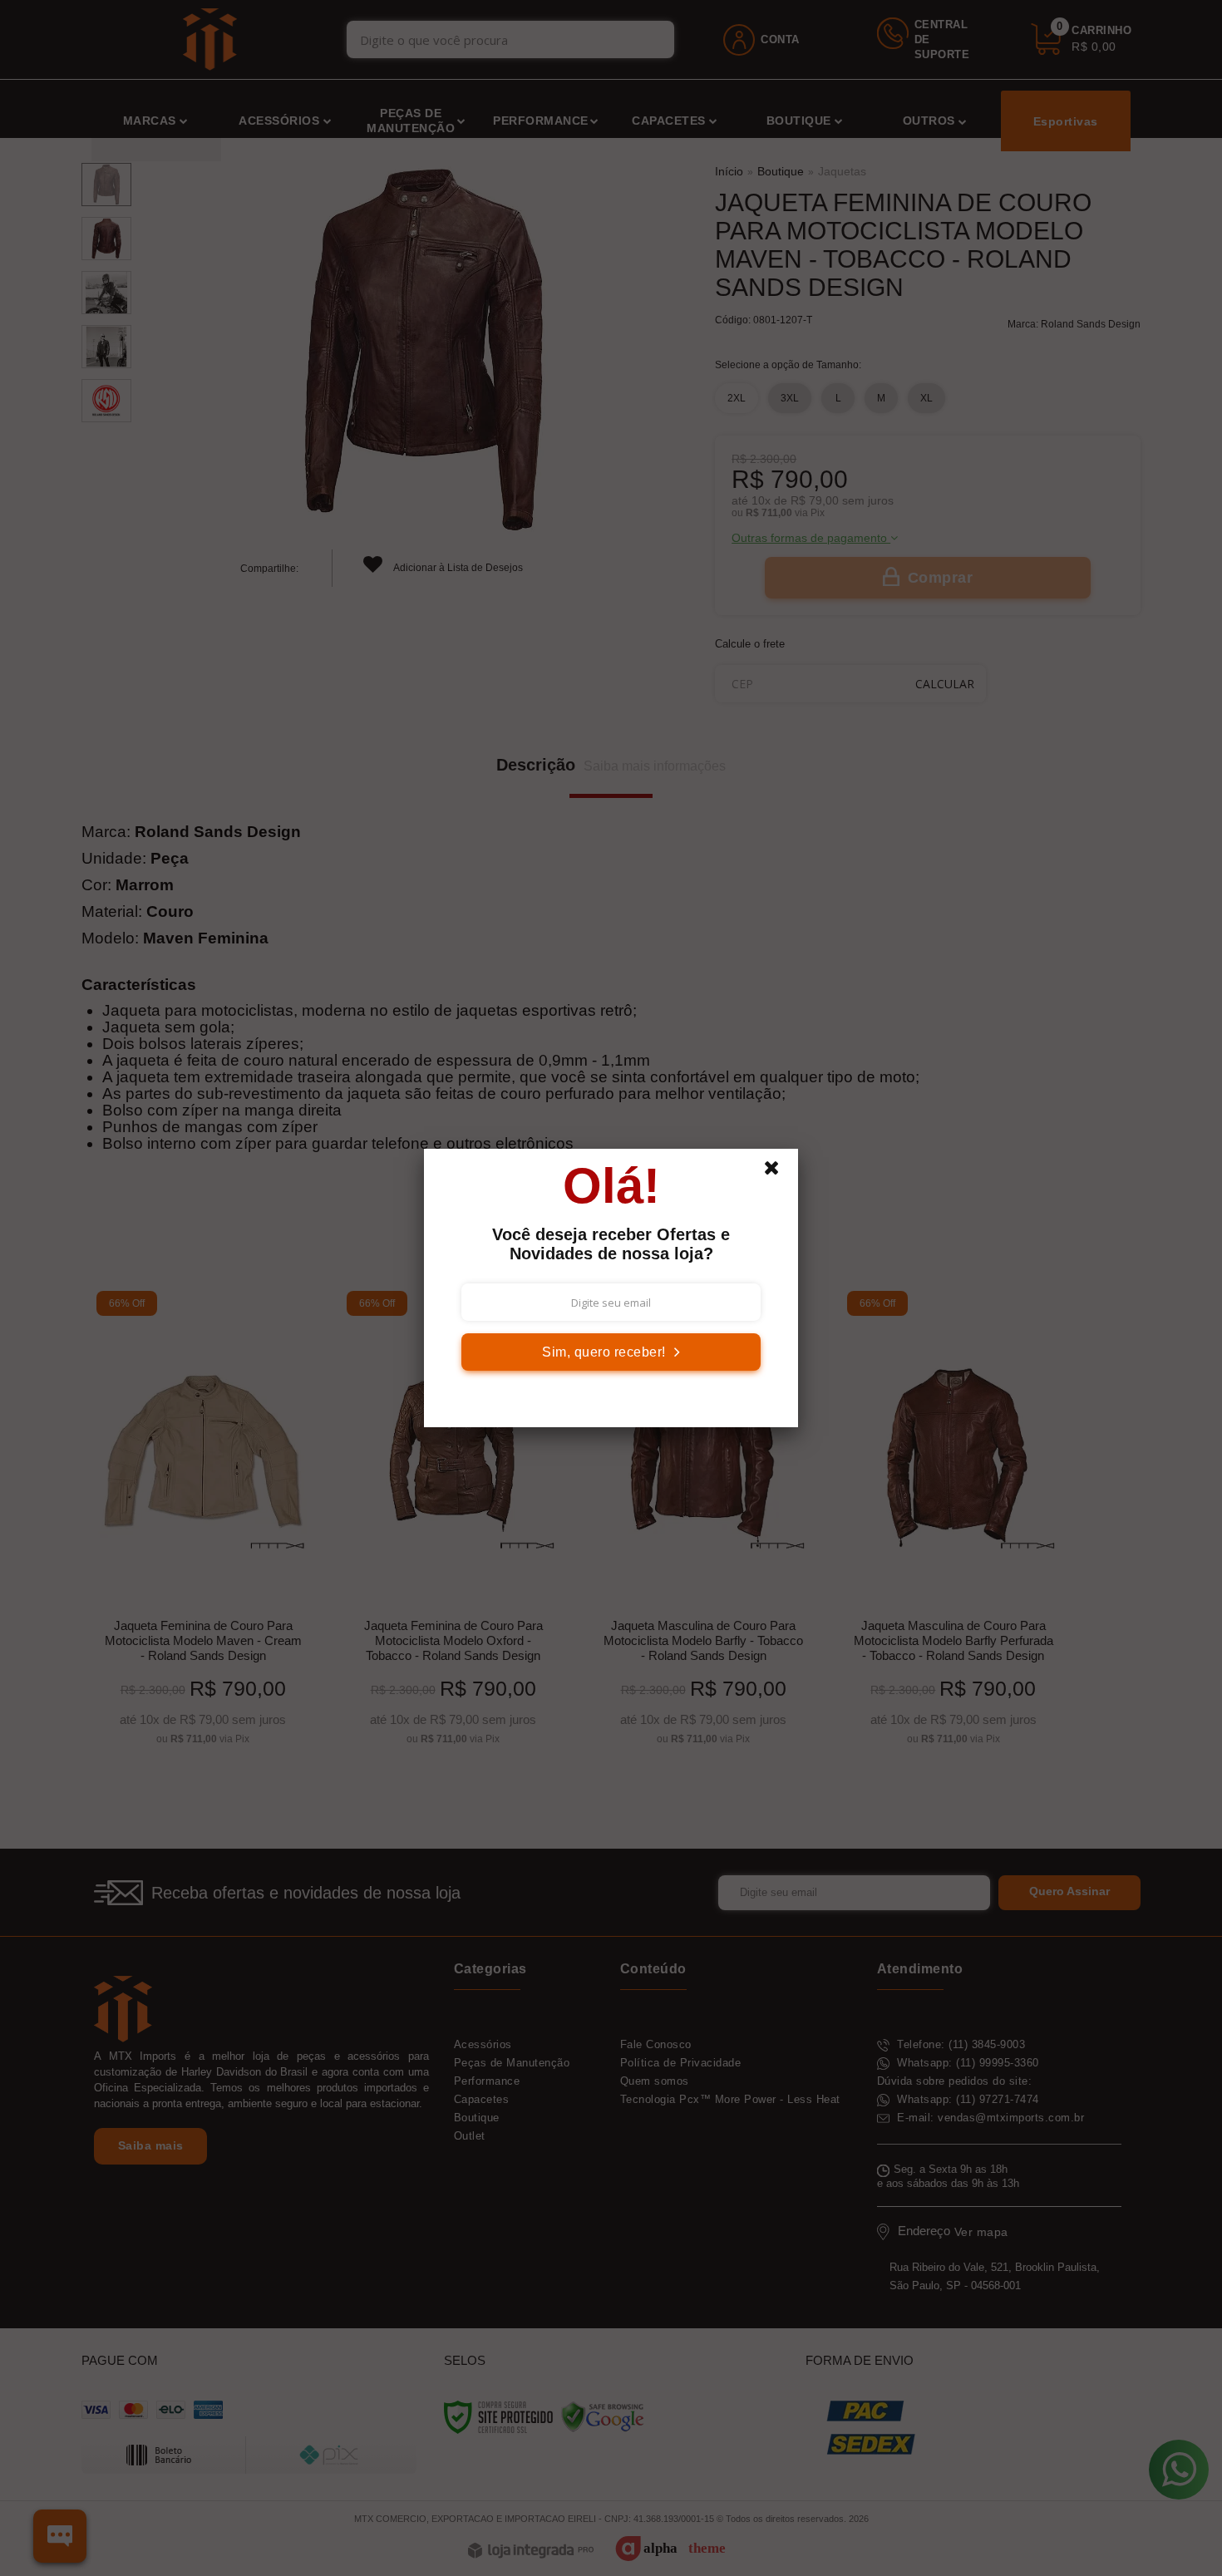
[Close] (779, 1172)
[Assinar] (611, 1352)
